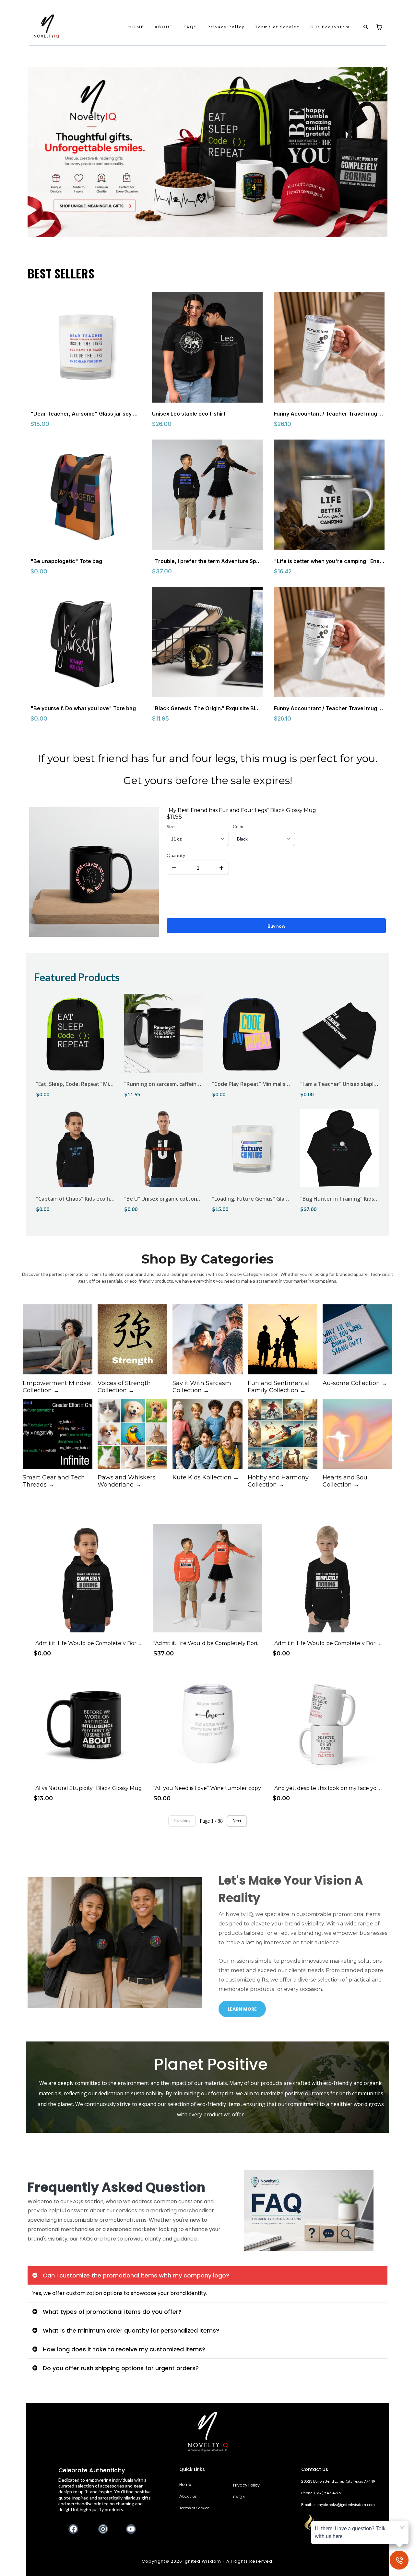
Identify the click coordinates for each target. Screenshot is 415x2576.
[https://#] (208, 2432)
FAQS (190, 27)
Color (238, 826)
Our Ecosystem (330, 27)
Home (185, 2484)
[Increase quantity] (221, 868)
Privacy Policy (226, 27)
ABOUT (164, 27)
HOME (136, 27)
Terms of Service (278, 27)
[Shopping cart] (379, 27)
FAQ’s (239, 2497)
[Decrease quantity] (174, 868)
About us (188, 2496)
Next (237, 1821)
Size (171, 826)
